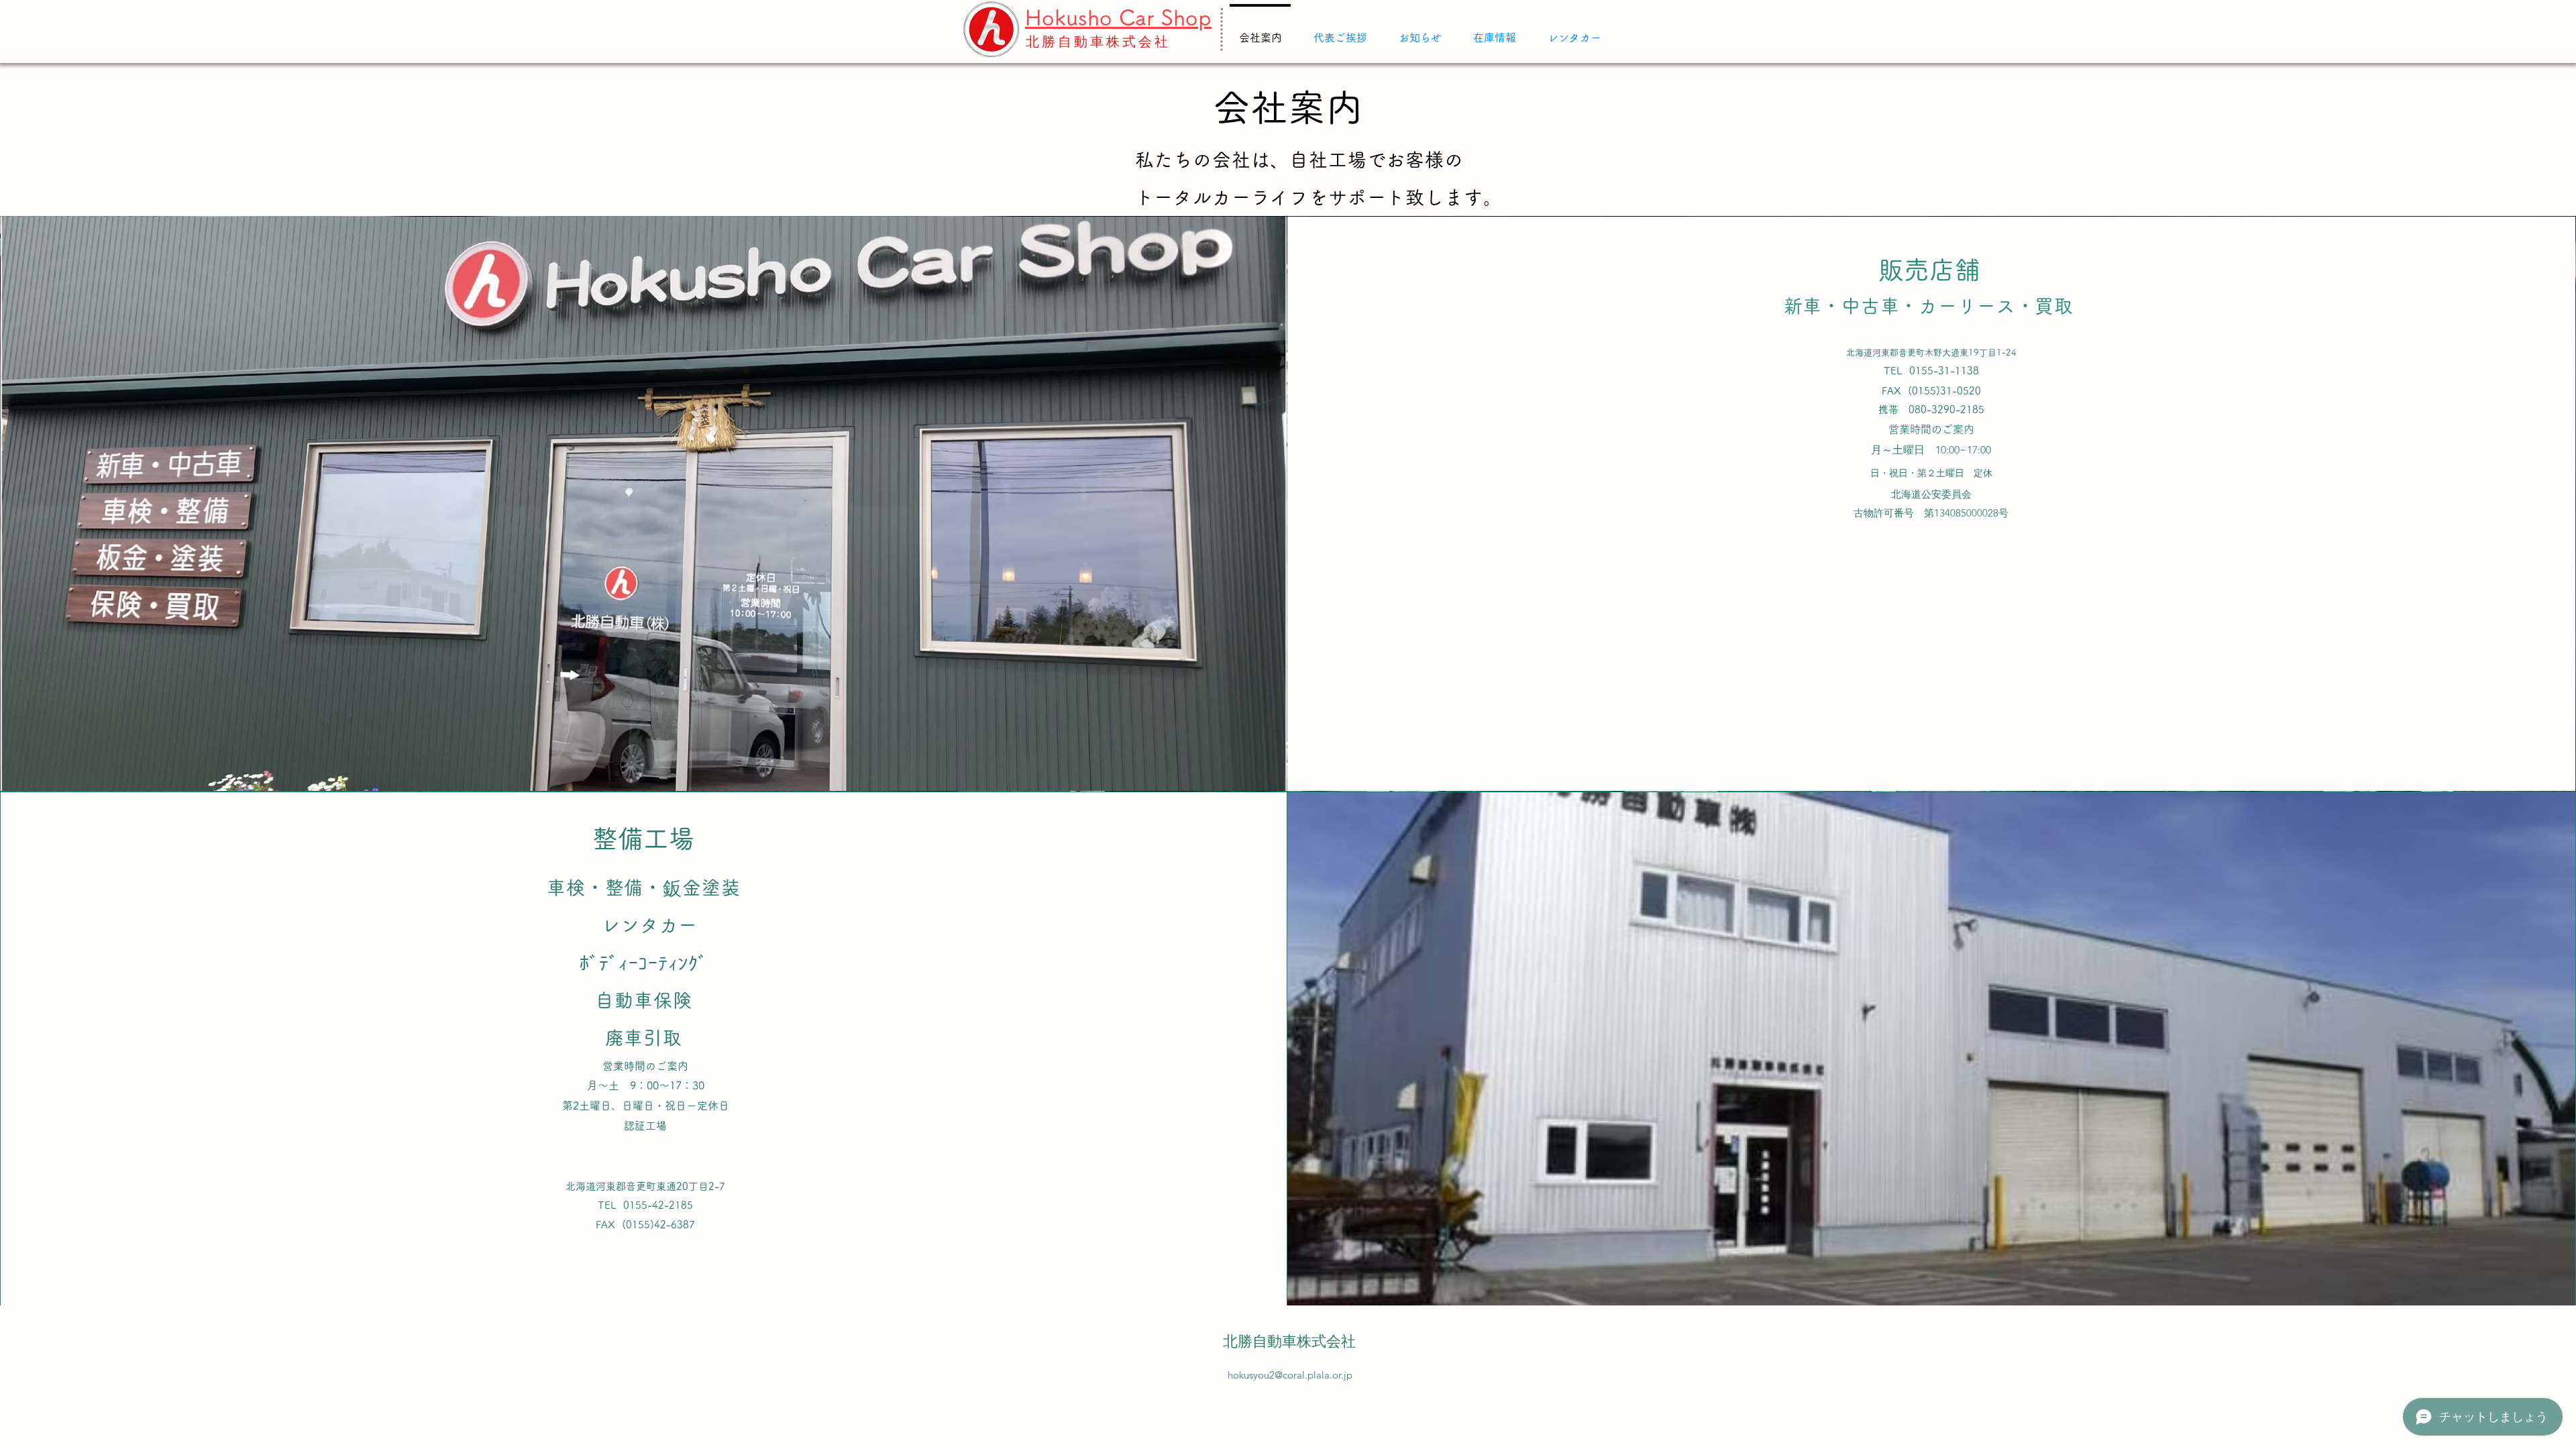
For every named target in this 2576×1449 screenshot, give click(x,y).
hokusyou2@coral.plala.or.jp (1290, 1375)
